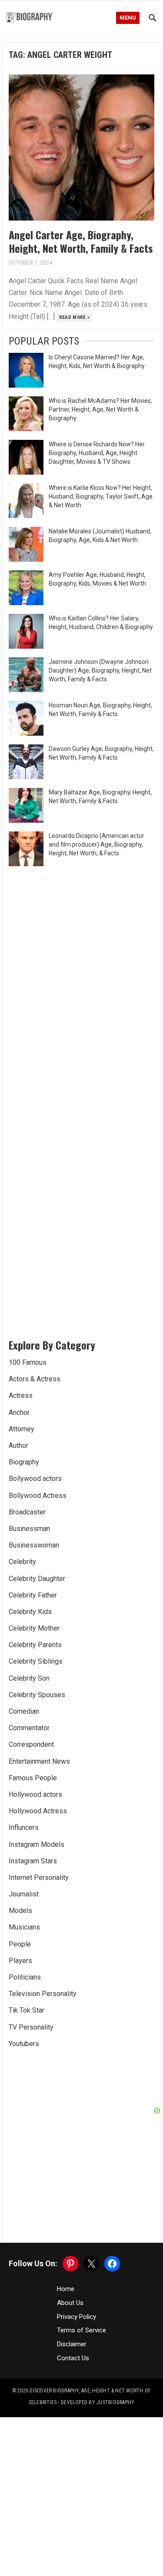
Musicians (24, 1927)
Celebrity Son (29, 1678)
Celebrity (22, 1562)
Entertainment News (39, 1761)
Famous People (33, 1778)
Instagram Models (37, 1844)
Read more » (75, 317)
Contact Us (73, 2358)
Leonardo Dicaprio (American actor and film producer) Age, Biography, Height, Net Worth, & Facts (96, 844)
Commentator (29, 1728)
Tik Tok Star (27, 2010)
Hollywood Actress (38, 1811)
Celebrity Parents (35, 1645)
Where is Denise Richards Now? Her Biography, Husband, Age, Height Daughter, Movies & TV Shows (97, 453)
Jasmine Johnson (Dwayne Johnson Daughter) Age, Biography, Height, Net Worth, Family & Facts (100, 670)
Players (20, 1961)
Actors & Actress (35, 1379)
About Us (70, 2303)
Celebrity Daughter (37, 1579)
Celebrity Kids (30, 1612)
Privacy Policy (77, 2317)
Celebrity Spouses (37, 1695)
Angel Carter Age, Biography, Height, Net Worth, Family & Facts (81, 241)
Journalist (24, 1894)
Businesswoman (34, 1545)
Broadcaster (27, 1512)
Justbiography (115, 2402)
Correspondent (31, 1744)
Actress (21, 1395)
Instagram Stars (33, 1861)
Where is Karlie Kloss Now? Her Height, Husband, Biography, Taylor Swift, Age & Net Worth (101, 496)
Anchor (19, 1412)
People (20, 1944)
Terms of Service (81, 2330)
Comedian (24, 1711)
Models (20, 1911)
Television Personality (43, 1994)
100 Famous (28, 1362)
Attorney (22, 1429)
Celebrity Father (33, 1595)
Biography (24, 1462)
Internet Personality (39, 1878)
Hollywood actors (35, 1794)
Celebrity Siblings (36, 1661)
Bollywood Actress (38, 1496)
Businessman (29, 1529)
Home (66, 2289)
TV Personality (31, 2027)
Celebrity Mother (34, 1628)
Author (18, 1445)
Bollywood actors (35, 1479)
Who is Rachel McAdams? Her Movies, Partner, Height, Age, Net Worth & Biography (100, 409)
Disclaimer (72, 2344)
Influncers (24, 1827)
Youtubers (24, 2044)
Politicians (25, 1977)
